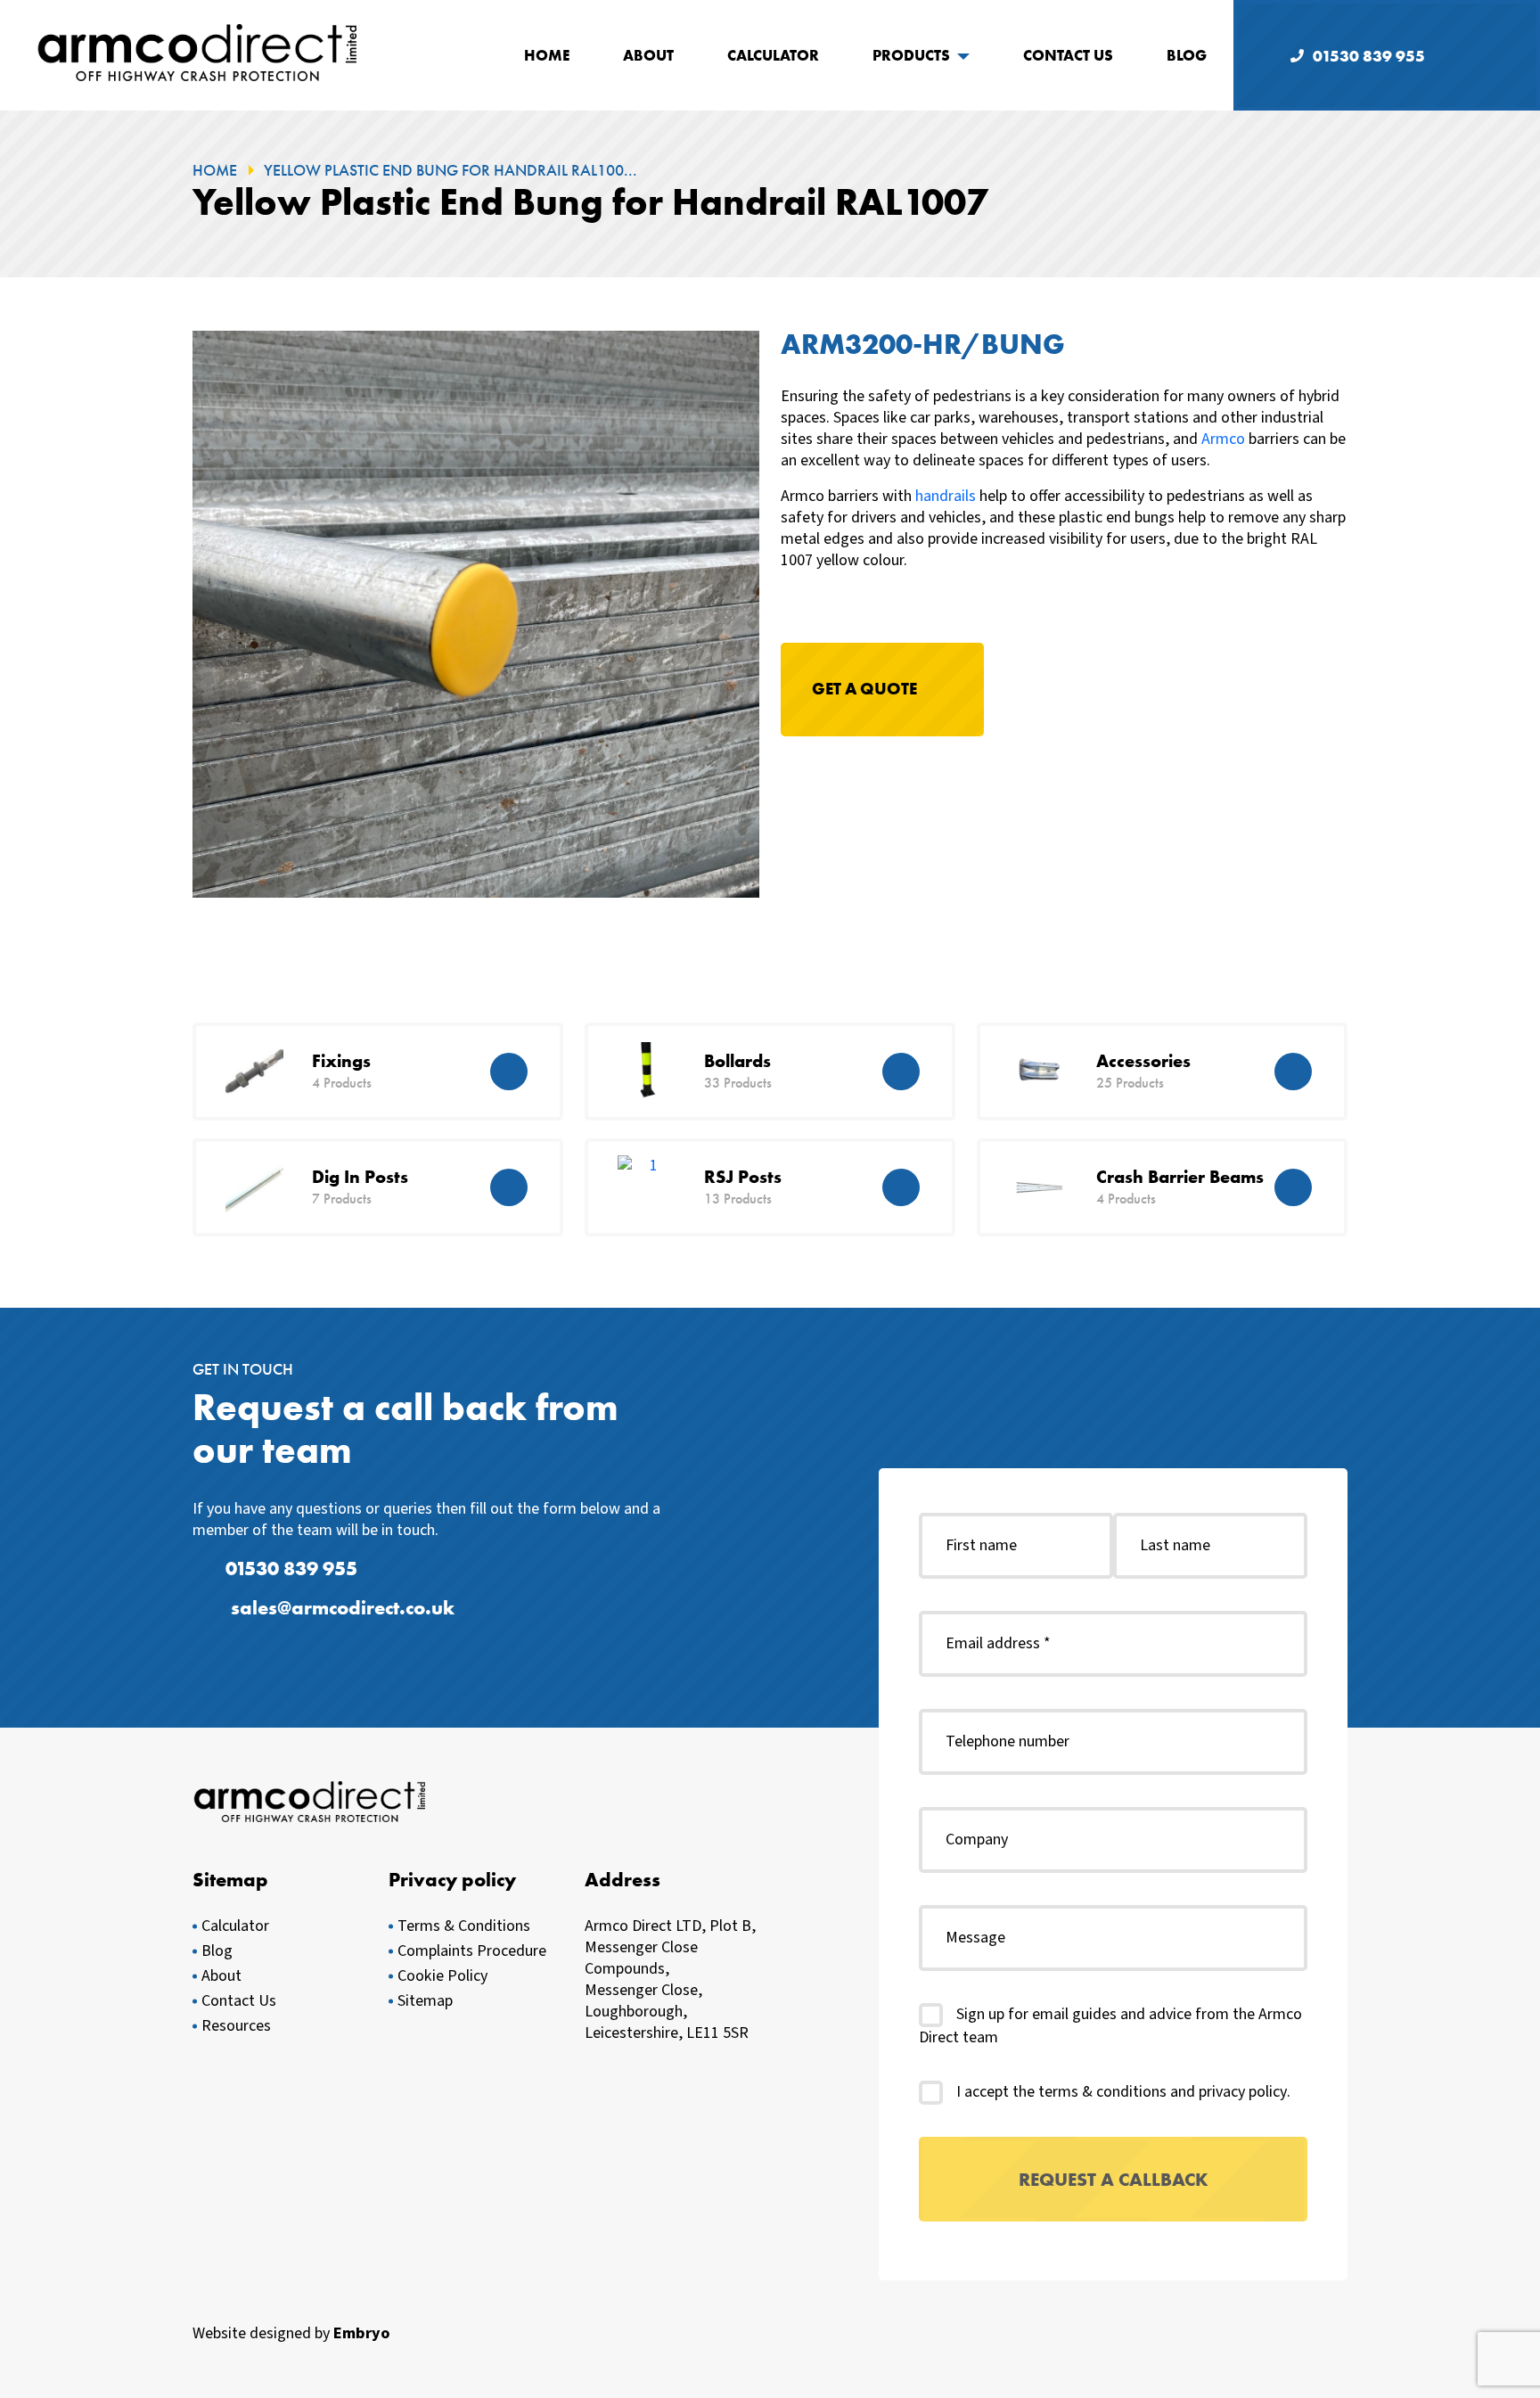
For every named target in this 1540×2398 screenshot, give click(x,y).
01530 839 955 (1369, 56)
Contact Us (1068, 55)
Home (547, 55)
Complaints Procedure (472, 1951)
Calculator (773, 55)
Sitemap (425, 2001)
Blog (1187, 55)
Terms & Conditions (464, 1926)
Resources (236, 2026)
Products (911, 55)
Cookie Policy (442, 1976)
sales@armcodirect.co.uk (343, 1608)
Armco (1223, 439)
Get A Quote (864, 689)
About (648, 55)
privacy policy (1243, 2092)
